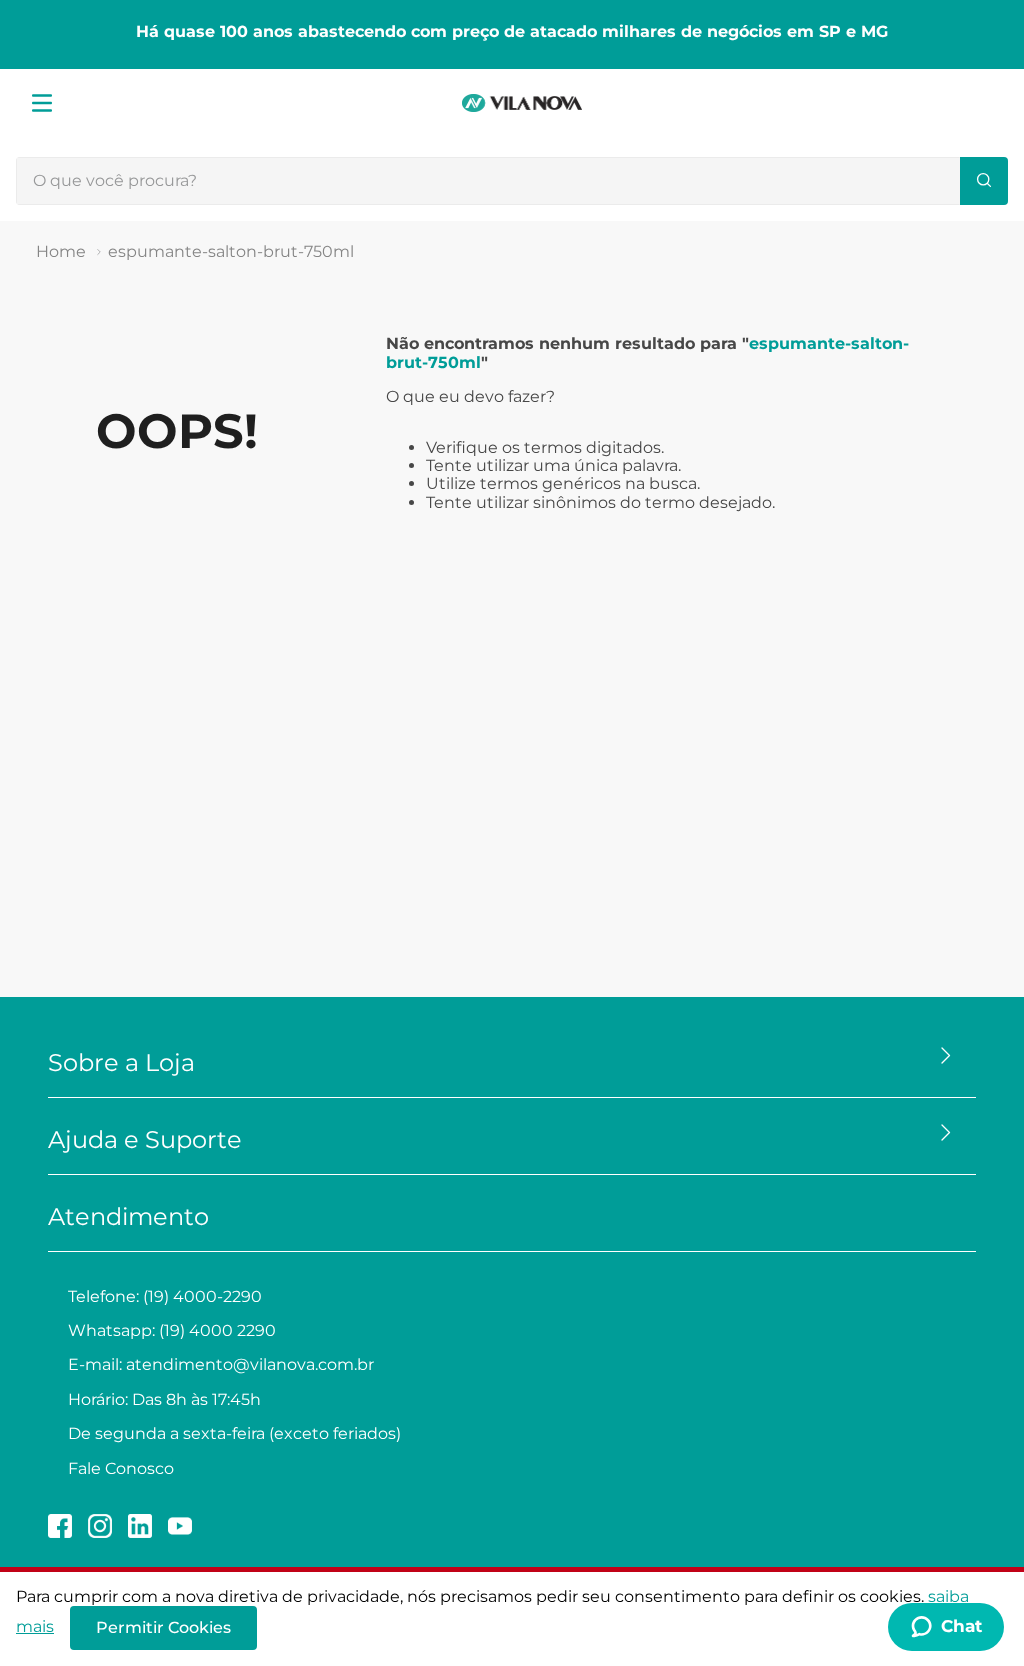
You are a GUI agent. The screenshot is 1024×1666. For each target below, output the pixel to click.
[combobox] (512, 181)
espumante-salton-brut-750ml (231, 251)
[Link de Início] (61, 252)
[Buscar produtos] (984, 181)
